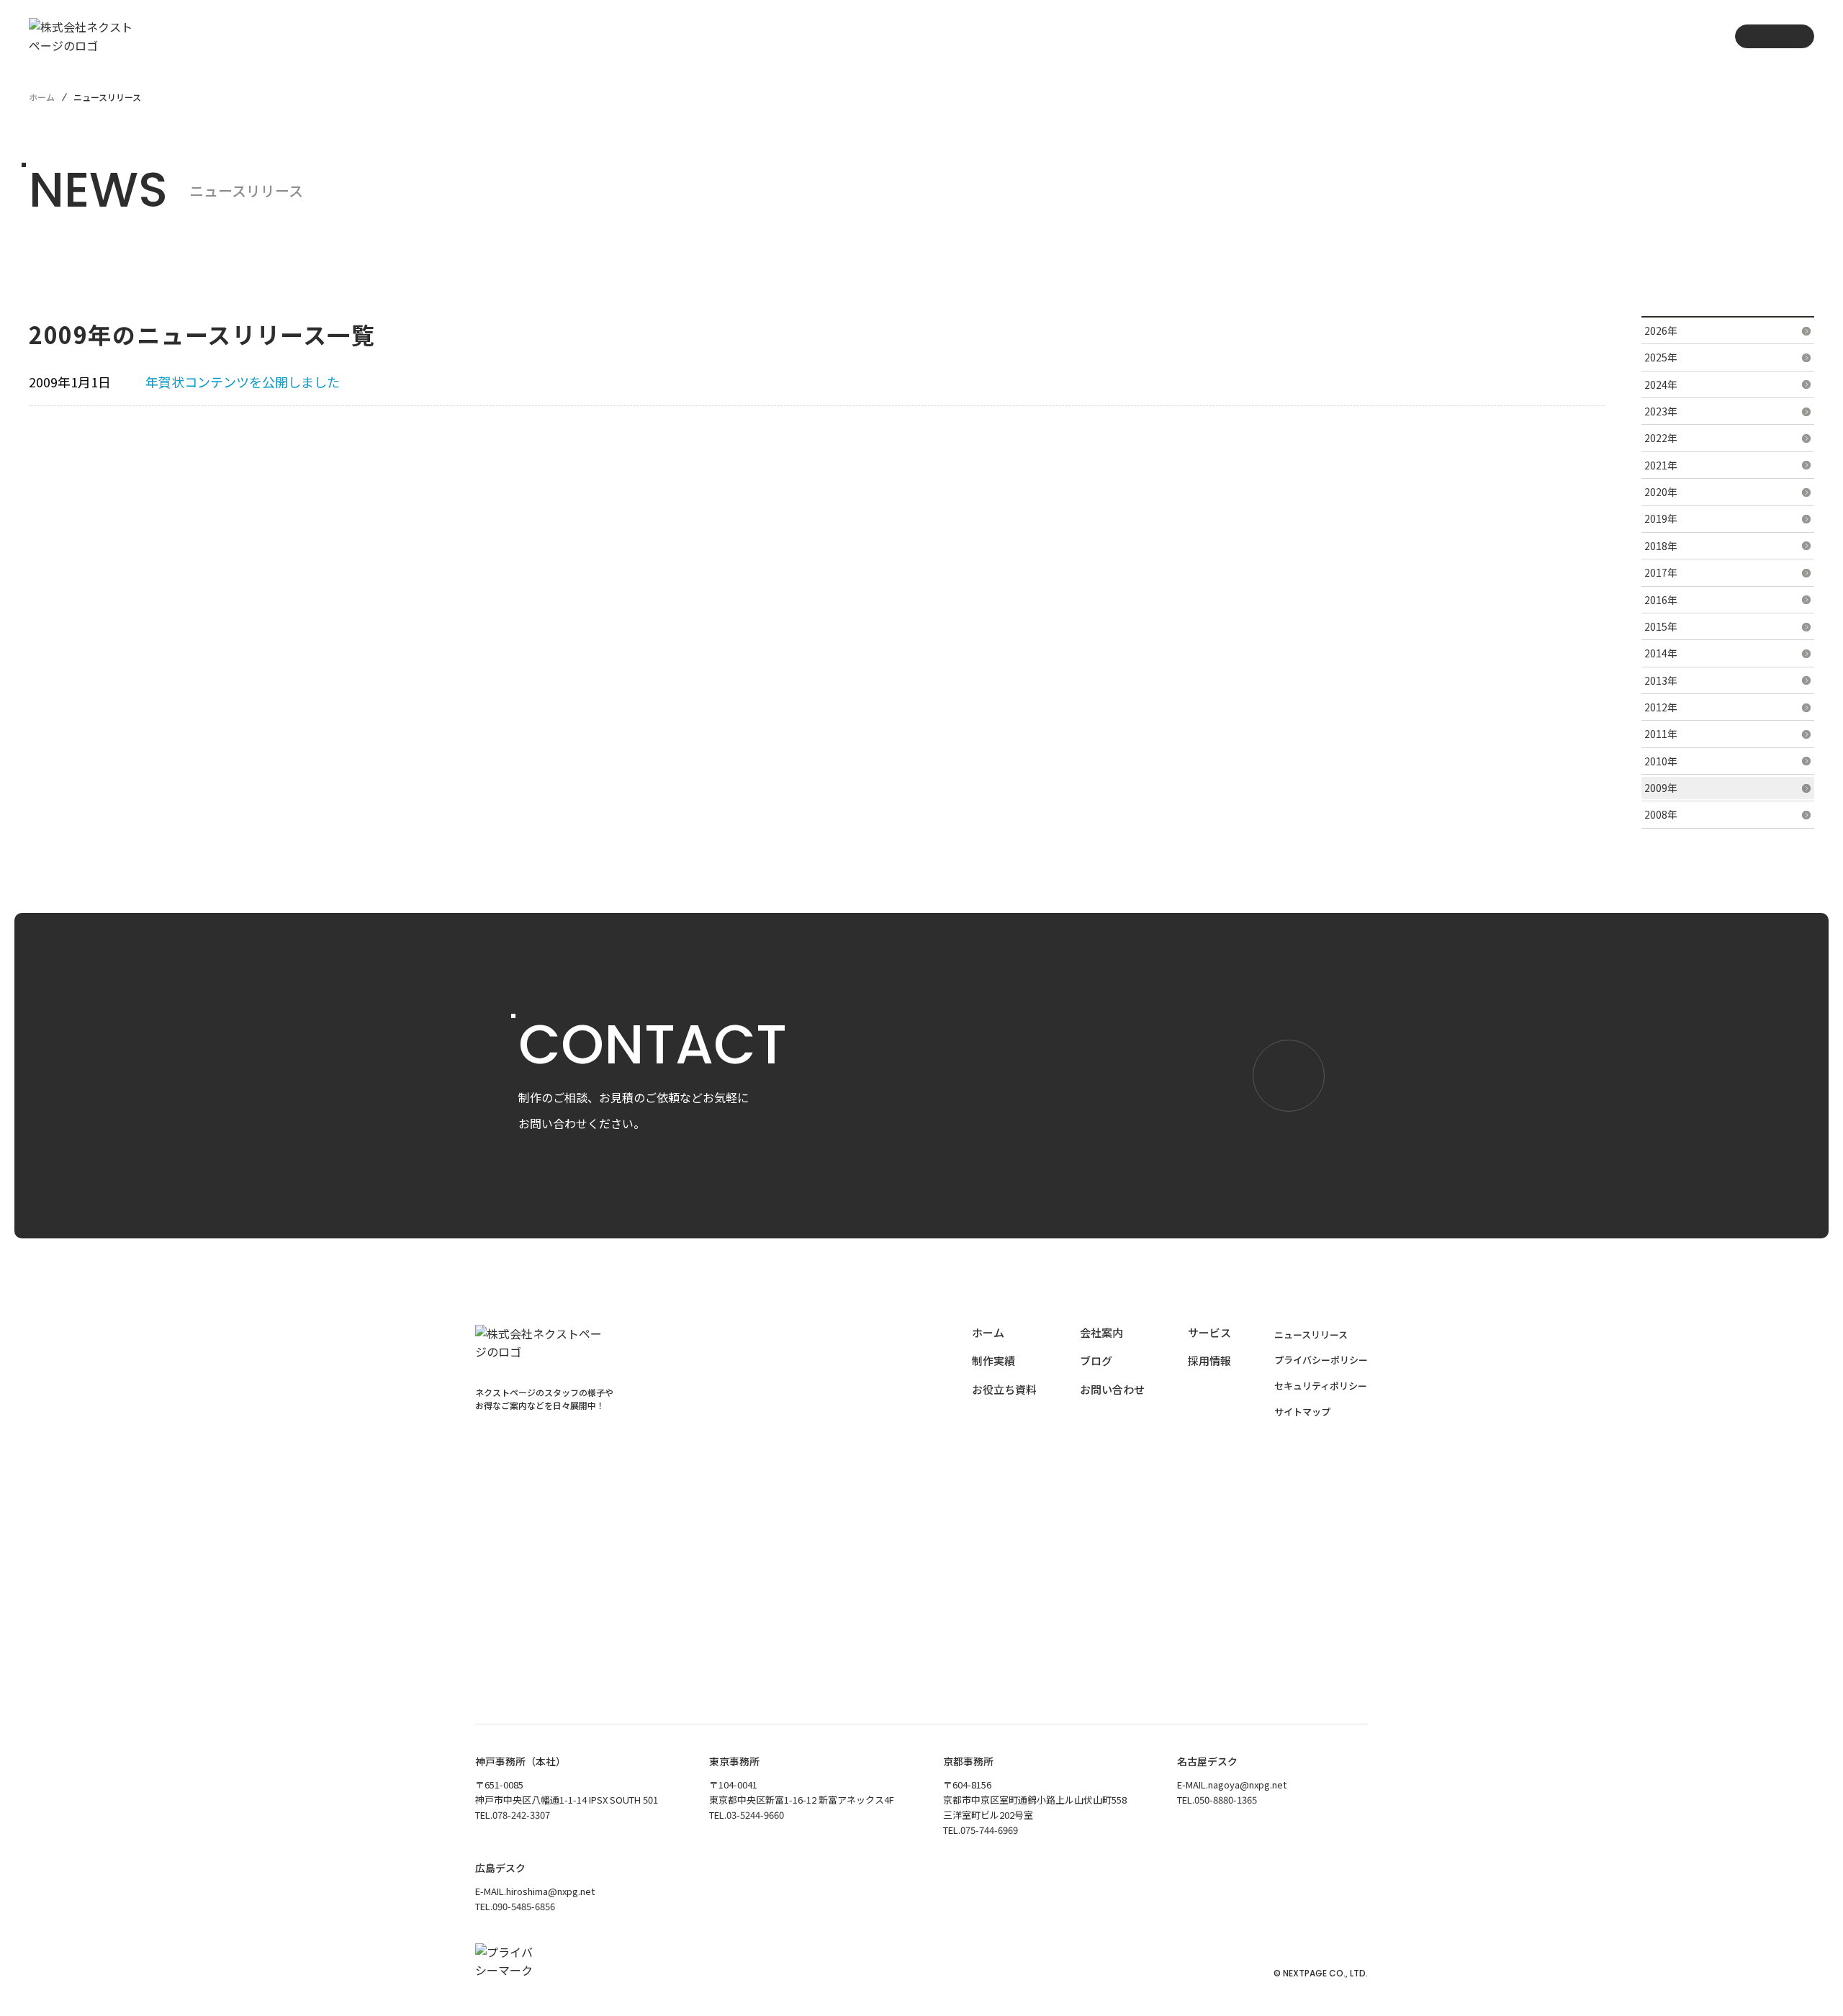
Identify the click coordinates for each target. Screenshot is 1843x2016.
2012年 (1661, 707)
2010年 (1661, 761)
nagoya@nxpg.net (1247, 1785)
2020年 (1661, 492)
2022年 (1661, 438)
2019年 (1661, 518)
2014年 (1661, 653)
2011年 (1661, 734)
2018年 (1661, 546)
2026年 (1661, 330)
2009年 (1661, 788)
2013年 (1661, 680)
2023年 (1661, 411)
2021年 (1661, 465)
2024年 (1661, 384)
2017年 (1661, 572)
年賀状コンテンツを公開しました (243, 382)
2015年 (1661, 626)
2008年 (1661, 814)
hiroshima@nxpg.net (550, 1891)
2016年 (1661, 600)
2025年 (1661, 357)
